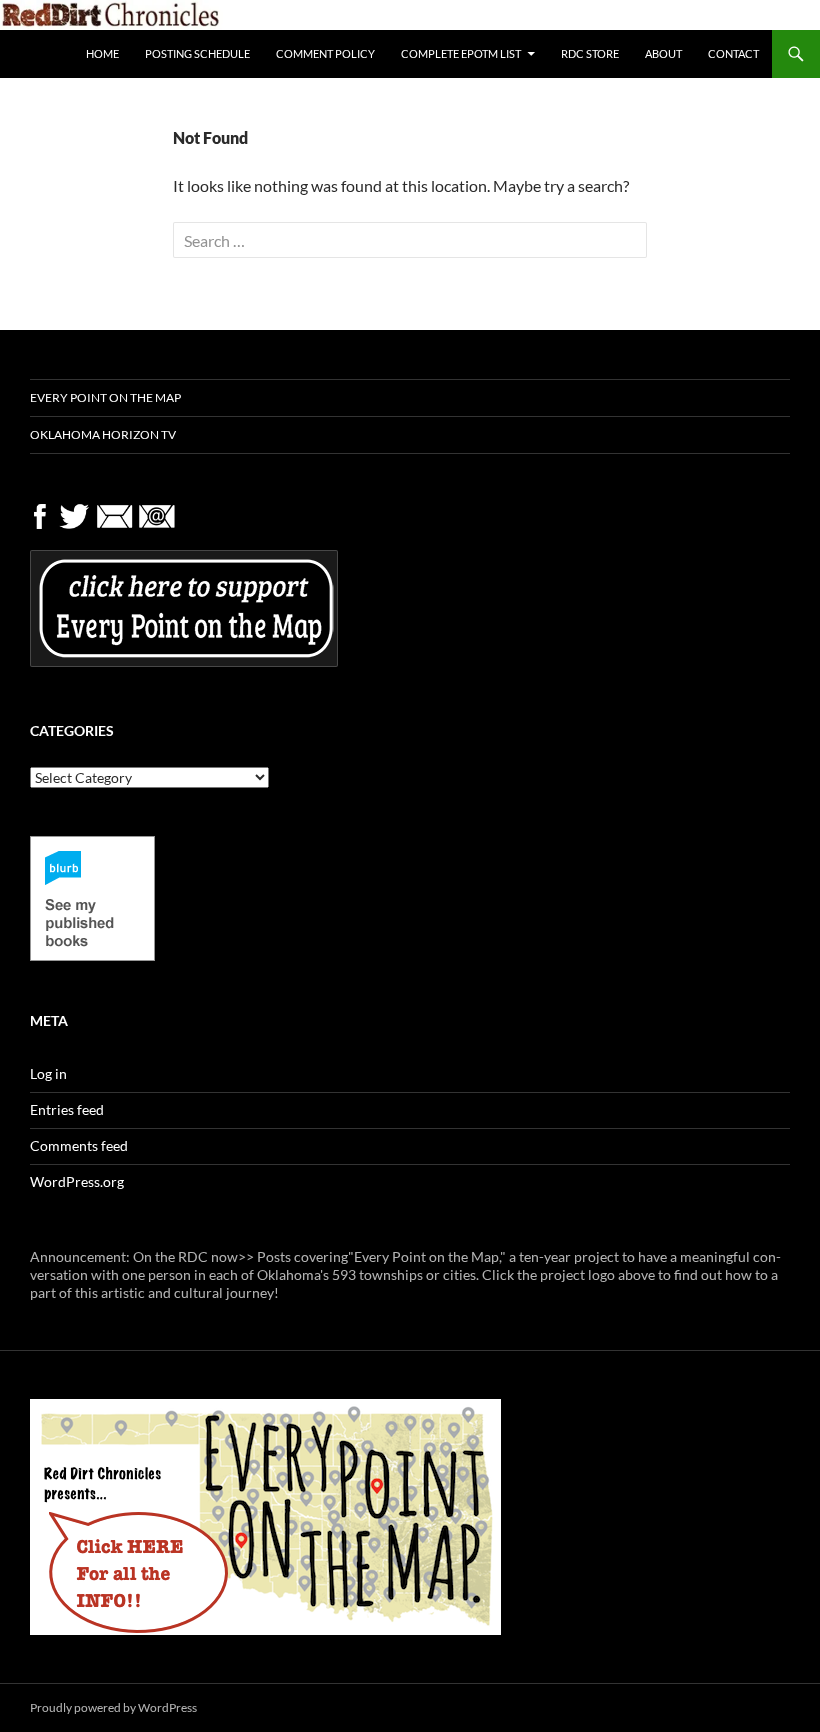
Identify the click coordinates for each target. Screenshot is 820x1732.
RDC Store (590, 53)
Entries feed (67, 1109)
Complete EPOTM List (461, 53)
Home (102, 53)
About (663, 53)
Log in (48, 1073)
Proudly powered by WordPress (113, 1707)
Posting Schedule (197, 53)
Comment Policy (325, 53)
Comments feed (79, 1145)
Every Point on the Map (105, 397)
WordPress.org (77, 1181)
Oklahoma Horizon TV (103, 434)
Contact (733, 53)
